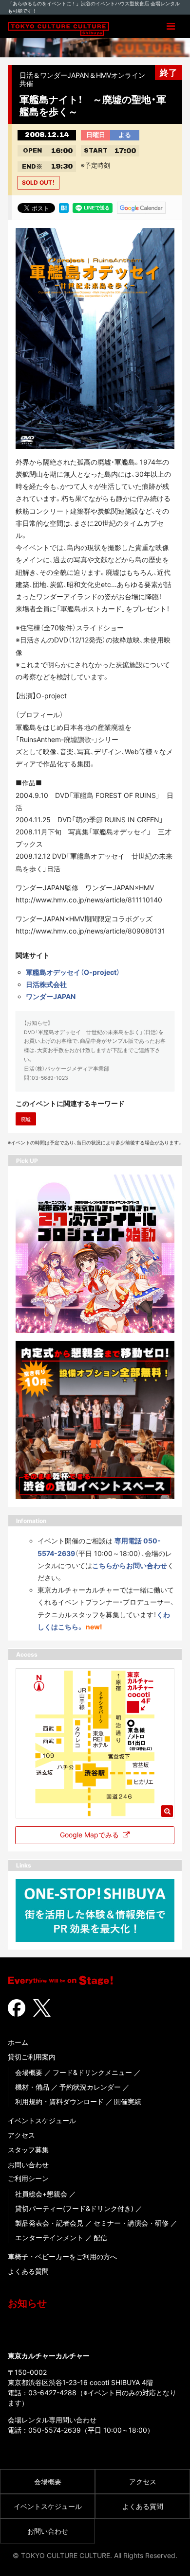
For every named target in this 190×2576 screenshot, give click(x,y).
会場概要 (29, 2072)
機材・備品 (32, 2087)
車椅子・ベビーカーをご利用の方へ (62, 2256)
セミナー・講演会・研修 (131, 2223)
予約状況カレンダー (90, 2087)
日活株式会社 (46, 984)
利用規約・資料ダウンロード (59, 2101)
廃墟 (26, 1119)
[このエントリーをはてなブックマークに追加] (64, 207)
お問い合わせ (28, 2165)
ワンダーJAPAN (51, 996)
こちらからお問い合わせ (130, 1565)
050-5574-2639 (55, 2430)
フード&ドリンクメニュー (92, 2072)
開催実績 (128, 2101)
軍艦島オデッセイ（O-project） (73, 972)
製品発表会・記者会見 (49, 2223)
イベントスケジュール (42, 2120)
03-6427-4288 (52, 2393)
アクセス (21, 2135)
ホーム (18, 2042)
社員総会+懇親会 (41, 2194)
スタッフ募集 (28, 2150)
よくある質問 (28, 2271)
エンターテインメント (49, 2238)
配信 (100, 2238)
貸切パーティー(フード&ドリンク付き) (74, 2208)
